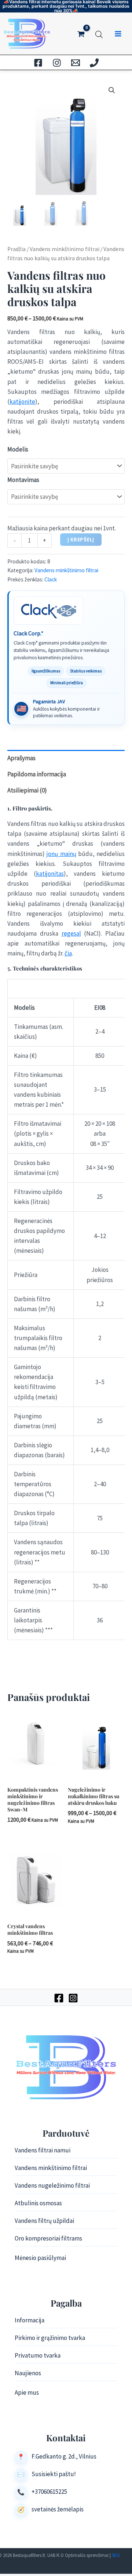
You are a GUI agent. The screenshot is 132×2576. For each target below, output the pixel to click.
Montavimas (23, 480)
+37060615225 (49, 2492)
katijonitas (50, 874)
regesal (71, 933)
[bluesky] (57, 63)
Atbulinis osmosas (38, 2203)
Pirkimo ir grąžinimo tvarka (50, 2338)
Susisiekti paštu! (54, 2474)
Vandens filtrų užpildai (44, 2221)
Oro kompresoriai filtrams (48, 2238)
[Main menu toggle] (118, 34)
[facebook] (38, 63)
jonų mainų (61, 854)
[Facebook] (59, 1998)
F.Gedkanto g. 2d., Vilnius (64, 2456)
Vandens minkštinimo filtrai (65, 249)
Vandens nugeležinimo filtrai (52, 2185)
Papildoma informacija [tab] (37, 774)
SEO (116, 2555)
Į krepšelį (81, 540)
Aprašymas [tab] (21, 758)
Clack (51, 579)
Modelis (18, 449)
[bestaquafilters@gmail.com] (76, 63)
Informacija (30, 2320)
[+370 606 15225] (94, 63)
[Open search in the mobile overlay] (99, 33)
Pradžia (16, 249)
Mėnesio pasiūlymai (40, 2258)
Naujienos (28, 2373)
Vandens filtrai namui (43, 2150)
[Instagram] (73, 1998)
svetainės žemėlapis (58, 2509)
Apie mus (27, 2392)
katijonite (22, 402)
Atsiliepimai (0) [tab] (27, 790)
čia (68, 953)
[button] (112, 90)
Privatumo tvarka (38, 2355)
